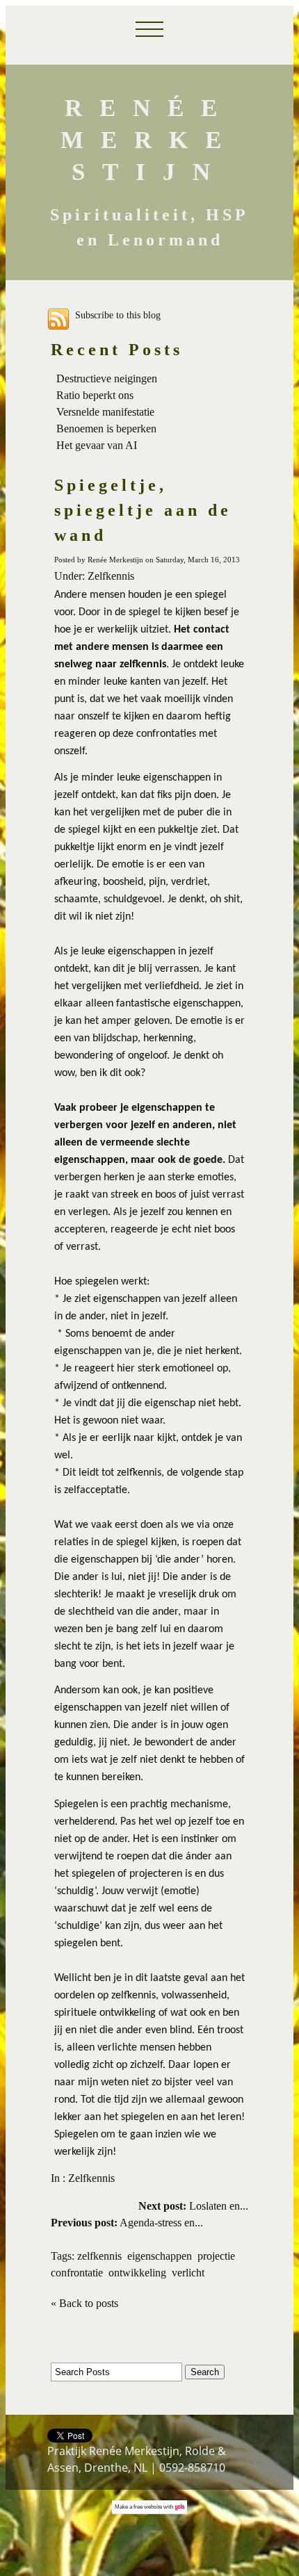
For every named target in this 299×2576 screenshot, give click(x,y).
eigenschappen (160, 2256)
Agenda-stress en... (127, 2223)
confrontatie (77, 2273)
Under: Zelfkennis (94, 576)
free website (148, 2507)
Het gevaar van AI (97, 445)
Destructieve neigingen (107, 378)
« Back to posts (84, 2303)
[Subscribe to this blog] (58, 319)
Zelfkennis (91, 2178)
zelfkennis (99, 2256)
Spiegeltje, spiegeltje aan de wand (143, 510)
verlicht (188, 2273)
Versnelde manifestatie (105, 412)
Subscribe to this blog (118, 314)
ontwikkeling (137, 2273)
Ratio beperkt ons (95, 395)
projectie (216, 2256)
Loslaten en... (193, 2206)
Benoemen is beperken (106, 429)
